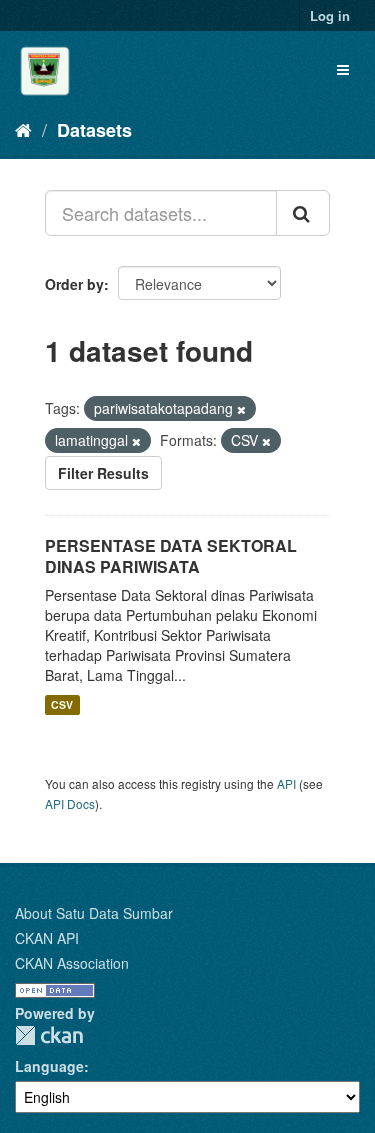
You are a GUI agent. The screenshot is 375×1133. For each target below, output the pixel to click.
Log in (330, 15)
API (286, 783)
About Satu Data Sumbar (94, 913)
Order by (74, 284)
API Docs (70, 803)
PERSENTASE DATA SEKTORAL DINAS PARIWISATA (171, 556)
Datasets (94, 130)
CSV (62, 704)
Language (49, 1066)
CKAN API (47, 938)
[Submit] (303, 213)
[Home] (23, 129)
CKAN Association (72, 963)
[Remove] (241, 409)
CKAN (49, 1035)
